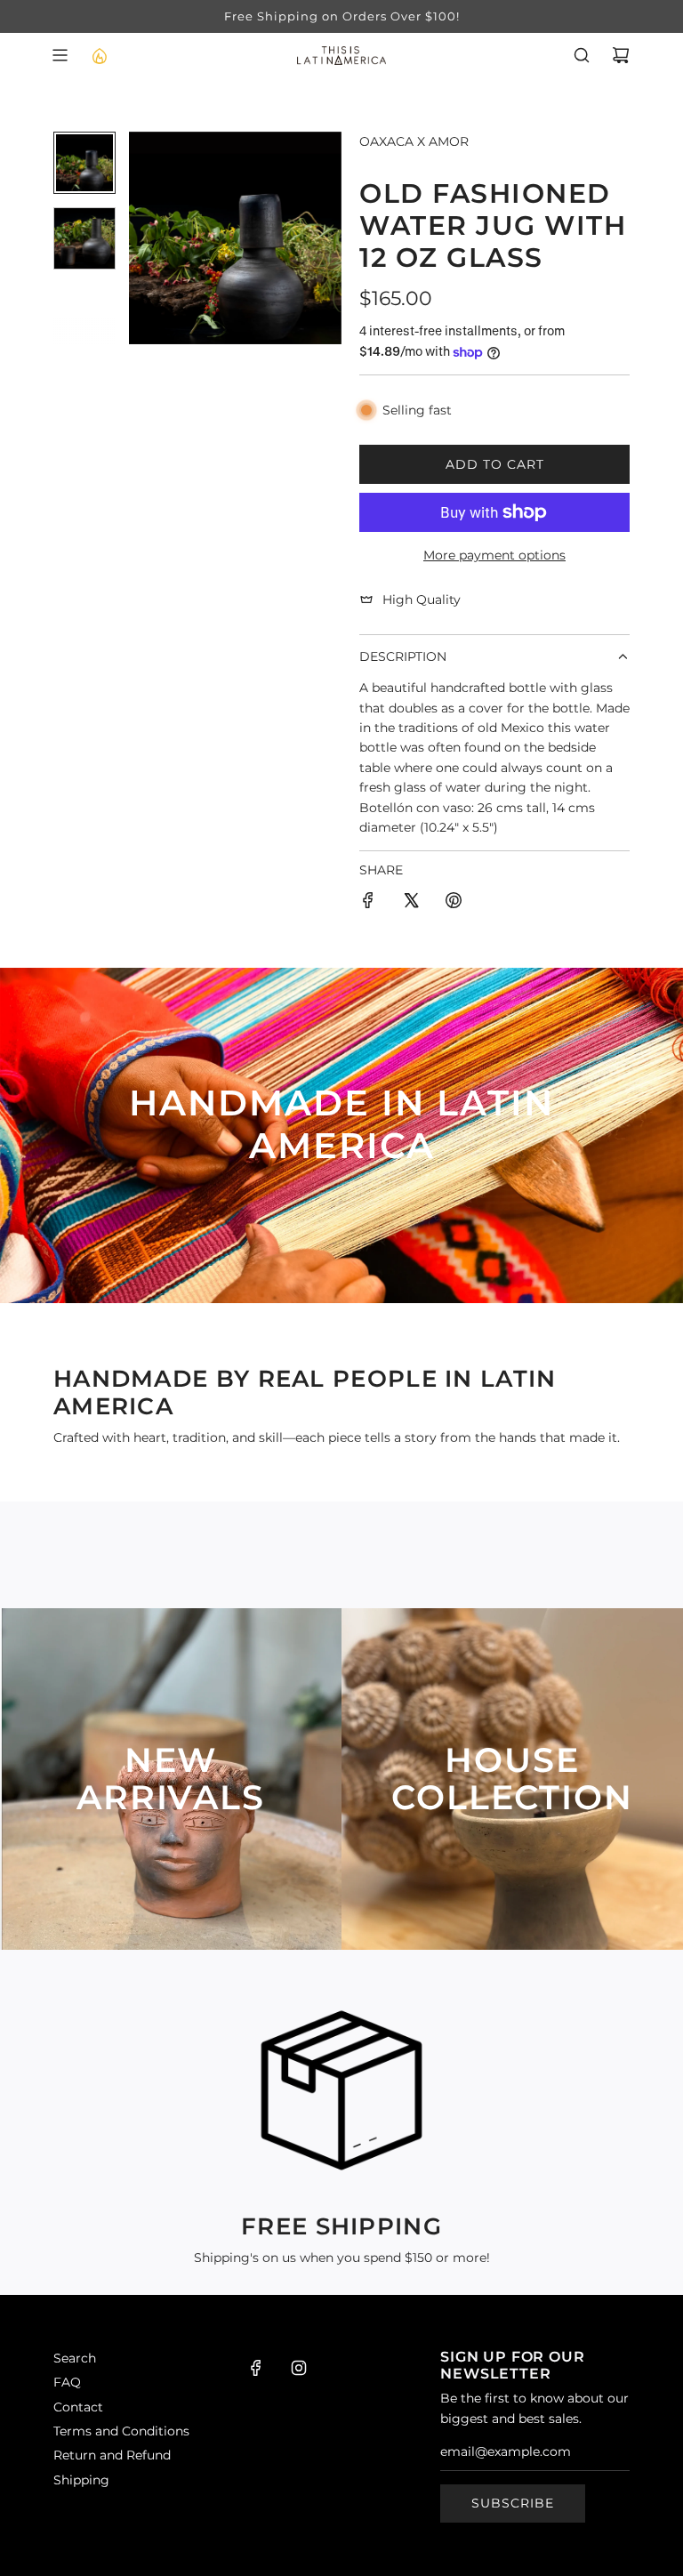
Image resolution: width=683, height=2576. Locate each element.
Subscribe (513, 2503)
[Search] (582, 55)
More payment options (494, 555)
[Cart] (621, 55)
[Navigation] (60, 55)
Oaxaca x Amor (414, 141)
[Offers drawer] (99, 55)
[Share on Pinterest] (454, 903)
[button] (143, 237)
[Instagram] (299, 2368)
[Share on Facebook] (368, 903)
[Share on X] (411, 903)
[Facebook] (256, 2368)
